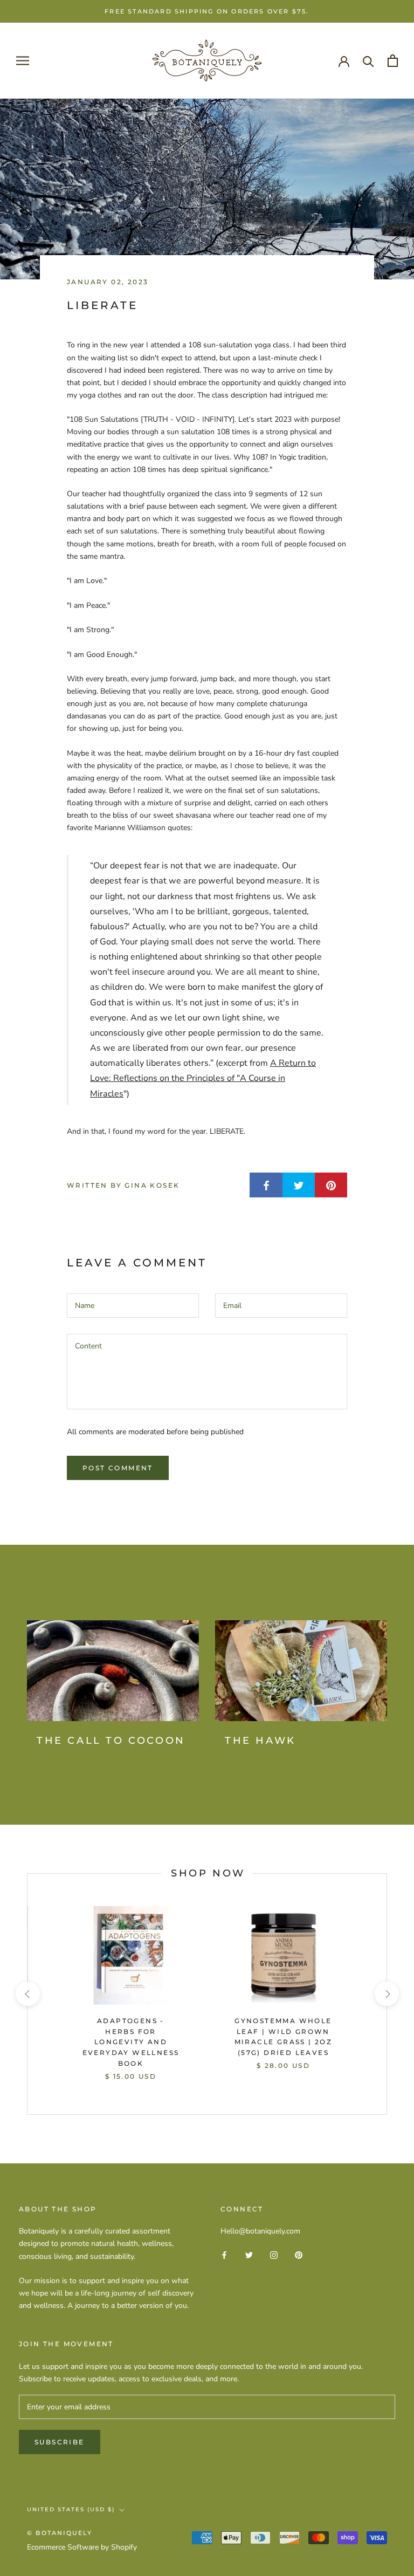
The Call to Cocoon (111, 1741)
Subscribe (60, 2442)
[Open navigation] (23, 61)
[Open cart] (393, 61)
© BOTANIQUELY (60, 2533)
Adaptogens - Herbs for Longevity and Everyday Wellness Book (131, 2042)
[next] (386, 1994)
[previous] (27, 1994)
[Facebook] (224, 2254)
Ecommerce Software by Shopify (82, 2547)
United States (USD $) (71, 2509)
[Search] (368, 61)
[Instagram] (274, 2254)
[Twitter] (249, 2254)
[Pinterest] (299, 2254)
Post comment (118, 1468)
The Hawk (260, 1741)
